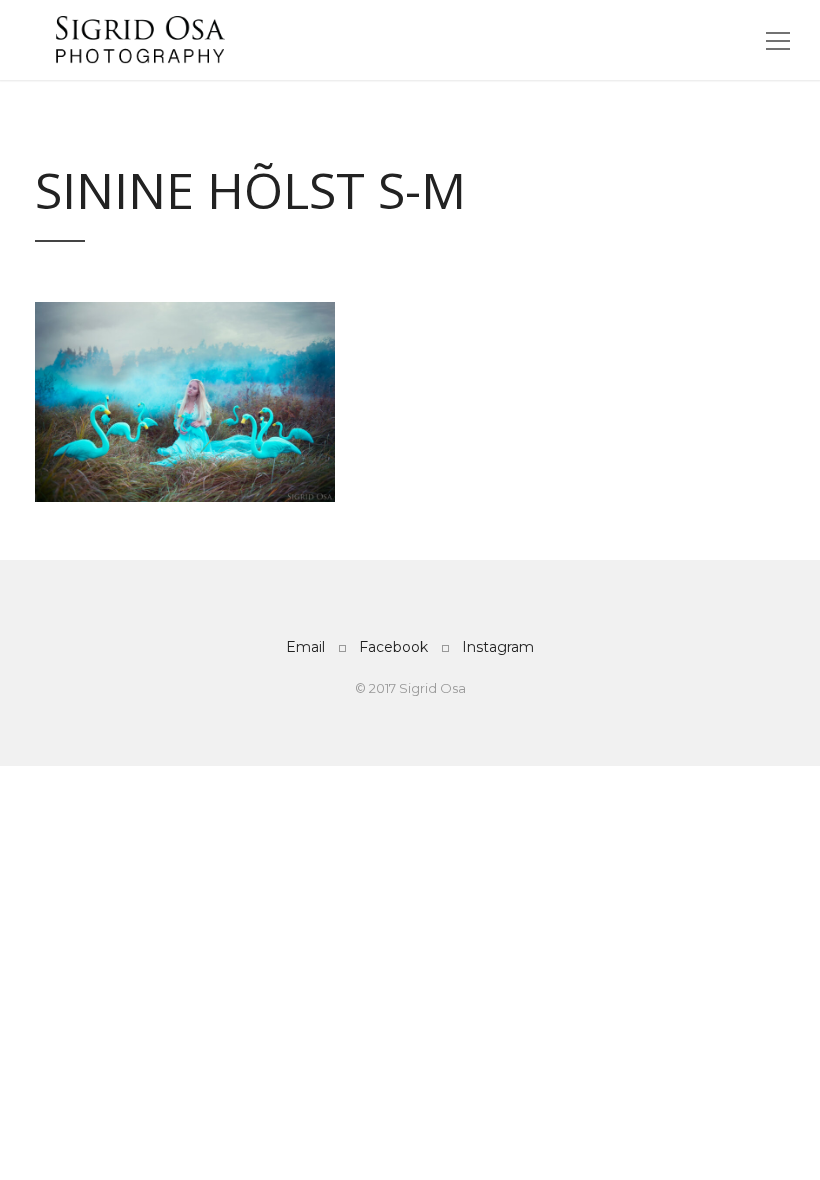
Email (305, 647)
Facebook (393, 647)
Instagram (498, 647)
